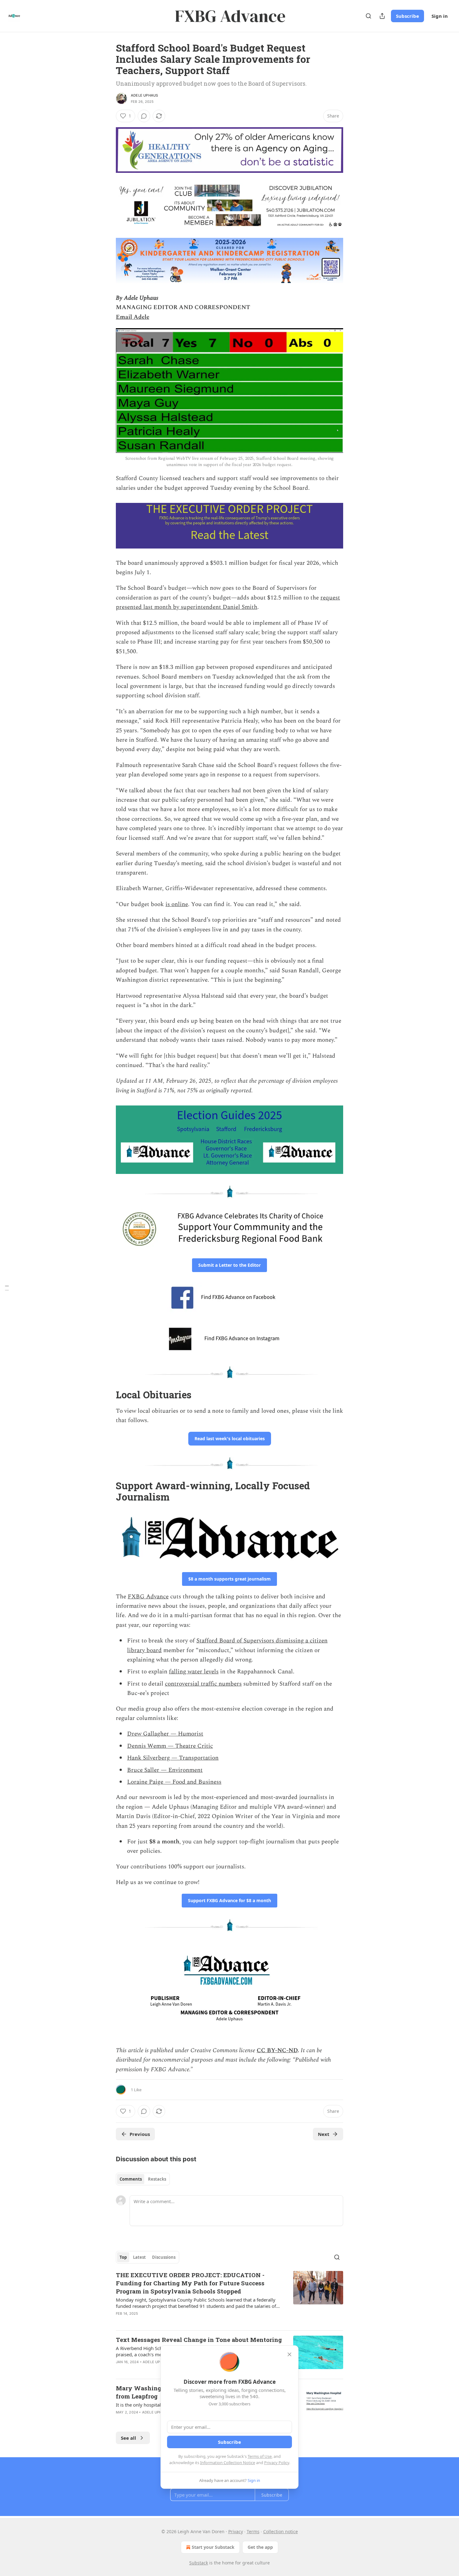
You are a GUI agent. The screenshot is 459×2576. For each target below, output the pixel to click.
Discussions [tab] (164, 2257)
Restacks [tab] (157, 2179)
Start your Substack (213, 2547)
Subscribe (407, 16)
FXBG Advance (148, 1597)
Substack (199, 2563)
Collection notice (281, 2531)
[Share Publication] (382, 16)
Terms (253, 2531)
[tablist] (143, 2179)
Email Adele (133, 317)
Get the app (260, 2547)
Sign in (440, 16)
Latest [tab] (139, 2257)
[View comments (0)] (144, 116)
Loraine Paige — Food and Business (174, 1782)
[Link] (107, 1395)
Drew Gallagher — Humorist (165, 1734)
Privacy (236, 2531)
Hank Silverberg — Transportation (173, 1758)
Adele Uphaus (144, 95)
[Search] (368, 16)
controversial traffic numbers (203, 1684)
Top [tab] (123, 2257)
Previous (140, 2134)
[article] (230, 2298)
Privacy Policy (277, 2463)
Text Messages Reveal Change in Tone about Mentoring (199, 2340)
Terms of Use (260, 2456)
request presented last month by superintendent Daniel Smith (228, 602)
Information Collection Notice (228, 2463)
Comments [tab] (131, 2179)
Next (324, 2134)
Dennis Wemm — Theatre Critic (170, 1746)
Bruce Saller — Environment (165, 1770)
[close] (289, 2354)
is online (177, 904)
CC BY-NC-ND (277, 2050)
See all (128, 2438)
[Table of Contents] (7, 1288)
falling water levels (194, 1672)
